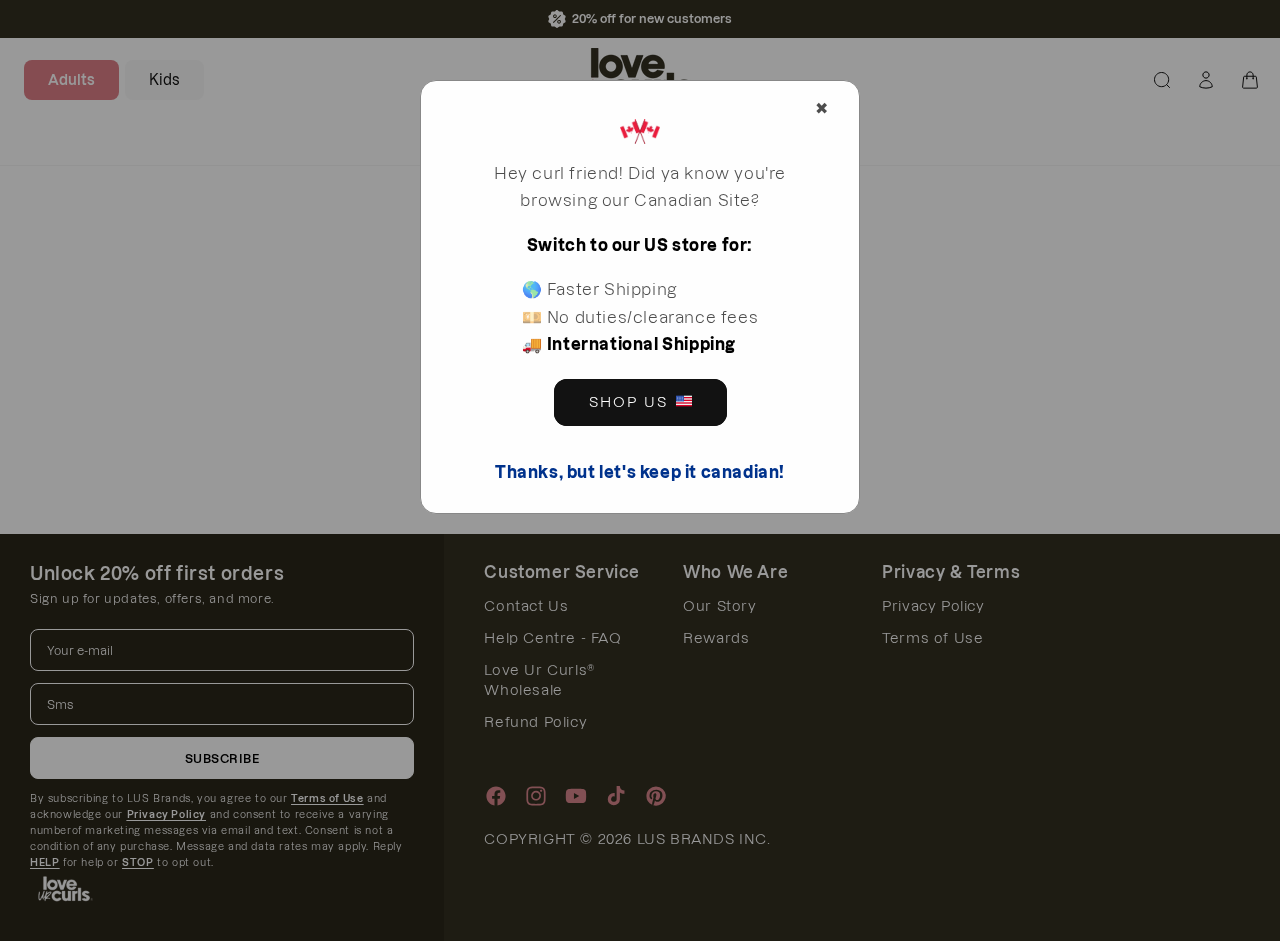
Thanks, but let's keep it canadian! (640, 472)
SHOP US (628, 402)
